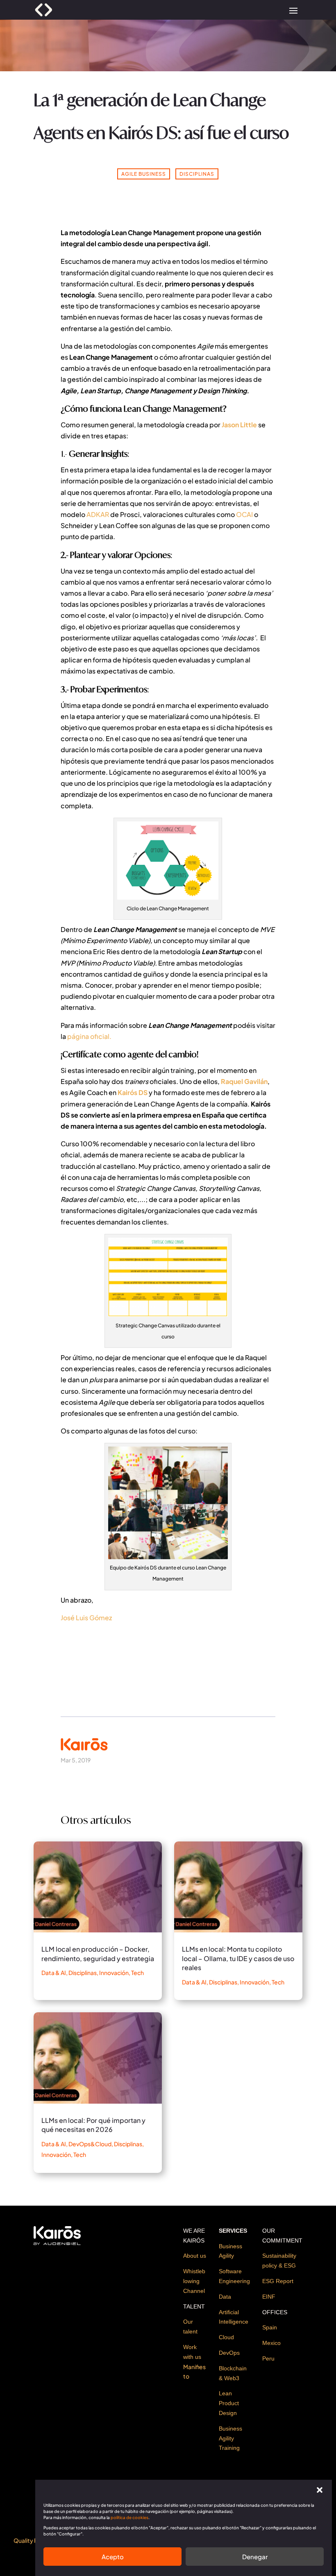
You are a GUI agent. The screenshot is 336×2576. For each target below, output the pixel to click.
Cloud (226, 2337)
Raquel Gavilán (244, 1081)
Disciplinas (197, 174)
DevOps (229, 2353)
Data (225, 2297)
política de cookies (129, 2517)
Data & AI (54, 1973)
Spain (270, 2327)
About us (195, 2256)
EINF (269, 2297)
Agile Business (144, 174)
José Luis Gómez (86, 1618)
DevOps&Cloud (90, 2144)
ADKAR (98, 514)
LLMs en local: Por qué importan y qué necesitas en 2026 (93, 2125)
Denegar (255, 2557)
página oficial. (89, 1036)
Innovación (114, 1973)
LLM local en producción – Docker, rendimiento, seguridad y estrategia (98, 1954)
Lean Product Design (229, 2403)
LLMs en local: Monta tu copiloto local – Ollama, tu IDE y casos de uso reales (238, 1958)
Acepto (113, 2557)
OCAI (244, 514)
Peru (268, 2358)
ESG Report (278, 2281)
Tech (137, 1973)
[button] (320, 2490)
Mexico (271, 2343)
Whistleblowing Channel (194, 2281)
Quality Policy (32, 2540)
